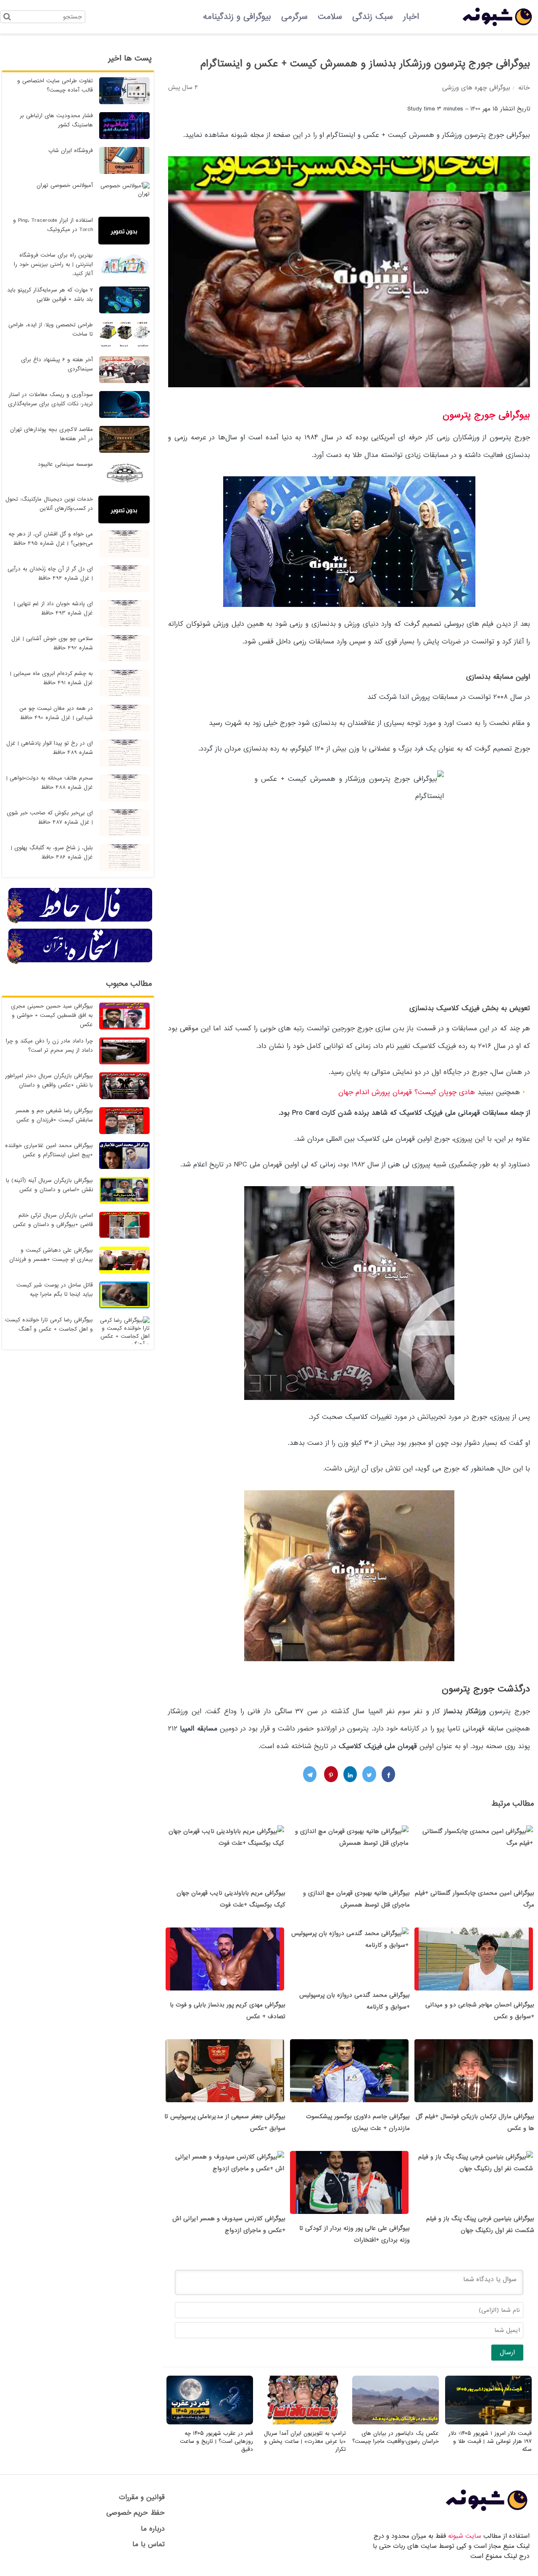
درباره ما (153, 2529)
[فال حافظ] (80, 922)
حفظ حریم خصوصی (136, 2513)
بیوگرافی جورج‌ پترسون (486, 415)
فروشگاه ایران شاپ (71, 151)
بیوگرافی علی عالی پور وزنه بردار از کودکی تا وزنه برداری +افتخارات (355, 2234)
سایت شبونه (465, 2536)
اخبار (411, 17)
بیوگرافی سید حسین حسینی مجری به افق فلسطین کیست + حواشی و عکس (52, 1015)
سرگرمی (294, 17)
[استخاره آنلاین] (80, 963)
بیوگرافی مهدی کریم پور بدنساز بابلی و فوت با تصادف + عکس (228, 2011)
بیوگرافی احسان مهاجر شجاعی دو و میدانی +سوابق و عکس (480, 2011)
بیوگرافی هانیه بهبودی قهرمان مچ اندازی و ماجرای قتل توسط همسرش (356, 1899)
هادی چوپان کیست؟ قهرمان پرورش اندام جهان (407, 1092)
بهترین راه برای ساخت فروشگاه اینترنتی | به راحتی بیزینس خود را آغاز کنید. (53, 264)
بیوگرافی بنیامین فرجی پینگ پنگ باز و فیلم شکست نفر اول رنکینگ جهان (480, 2224)
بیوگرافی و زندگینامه (237, 17)
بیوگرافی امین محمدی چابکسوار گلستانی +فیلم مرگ (475, 1899)
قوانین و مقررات (142, 2497)
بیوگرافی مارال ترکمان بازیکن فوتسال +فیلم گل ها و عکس (475, 2122)
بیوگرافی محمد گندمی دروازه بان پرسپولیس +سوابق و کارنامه (355, 2001)
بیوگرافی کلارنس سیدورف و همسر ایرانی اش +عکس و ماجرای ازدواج (229, 2224)
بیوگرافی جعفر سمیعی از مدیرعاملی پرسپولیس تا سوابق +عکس (225, 2122)
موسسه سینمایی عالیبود (65, 464)
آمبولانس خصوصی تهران (65, 185)
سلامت (330, 17)
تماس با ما (149, 2544)
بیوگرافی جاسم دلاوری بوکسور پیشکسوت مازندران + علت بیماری (358, 2122)
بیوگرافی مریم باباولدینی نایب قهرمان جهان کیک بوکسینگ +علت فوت (231, 1899)
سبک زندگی (373, 17)
